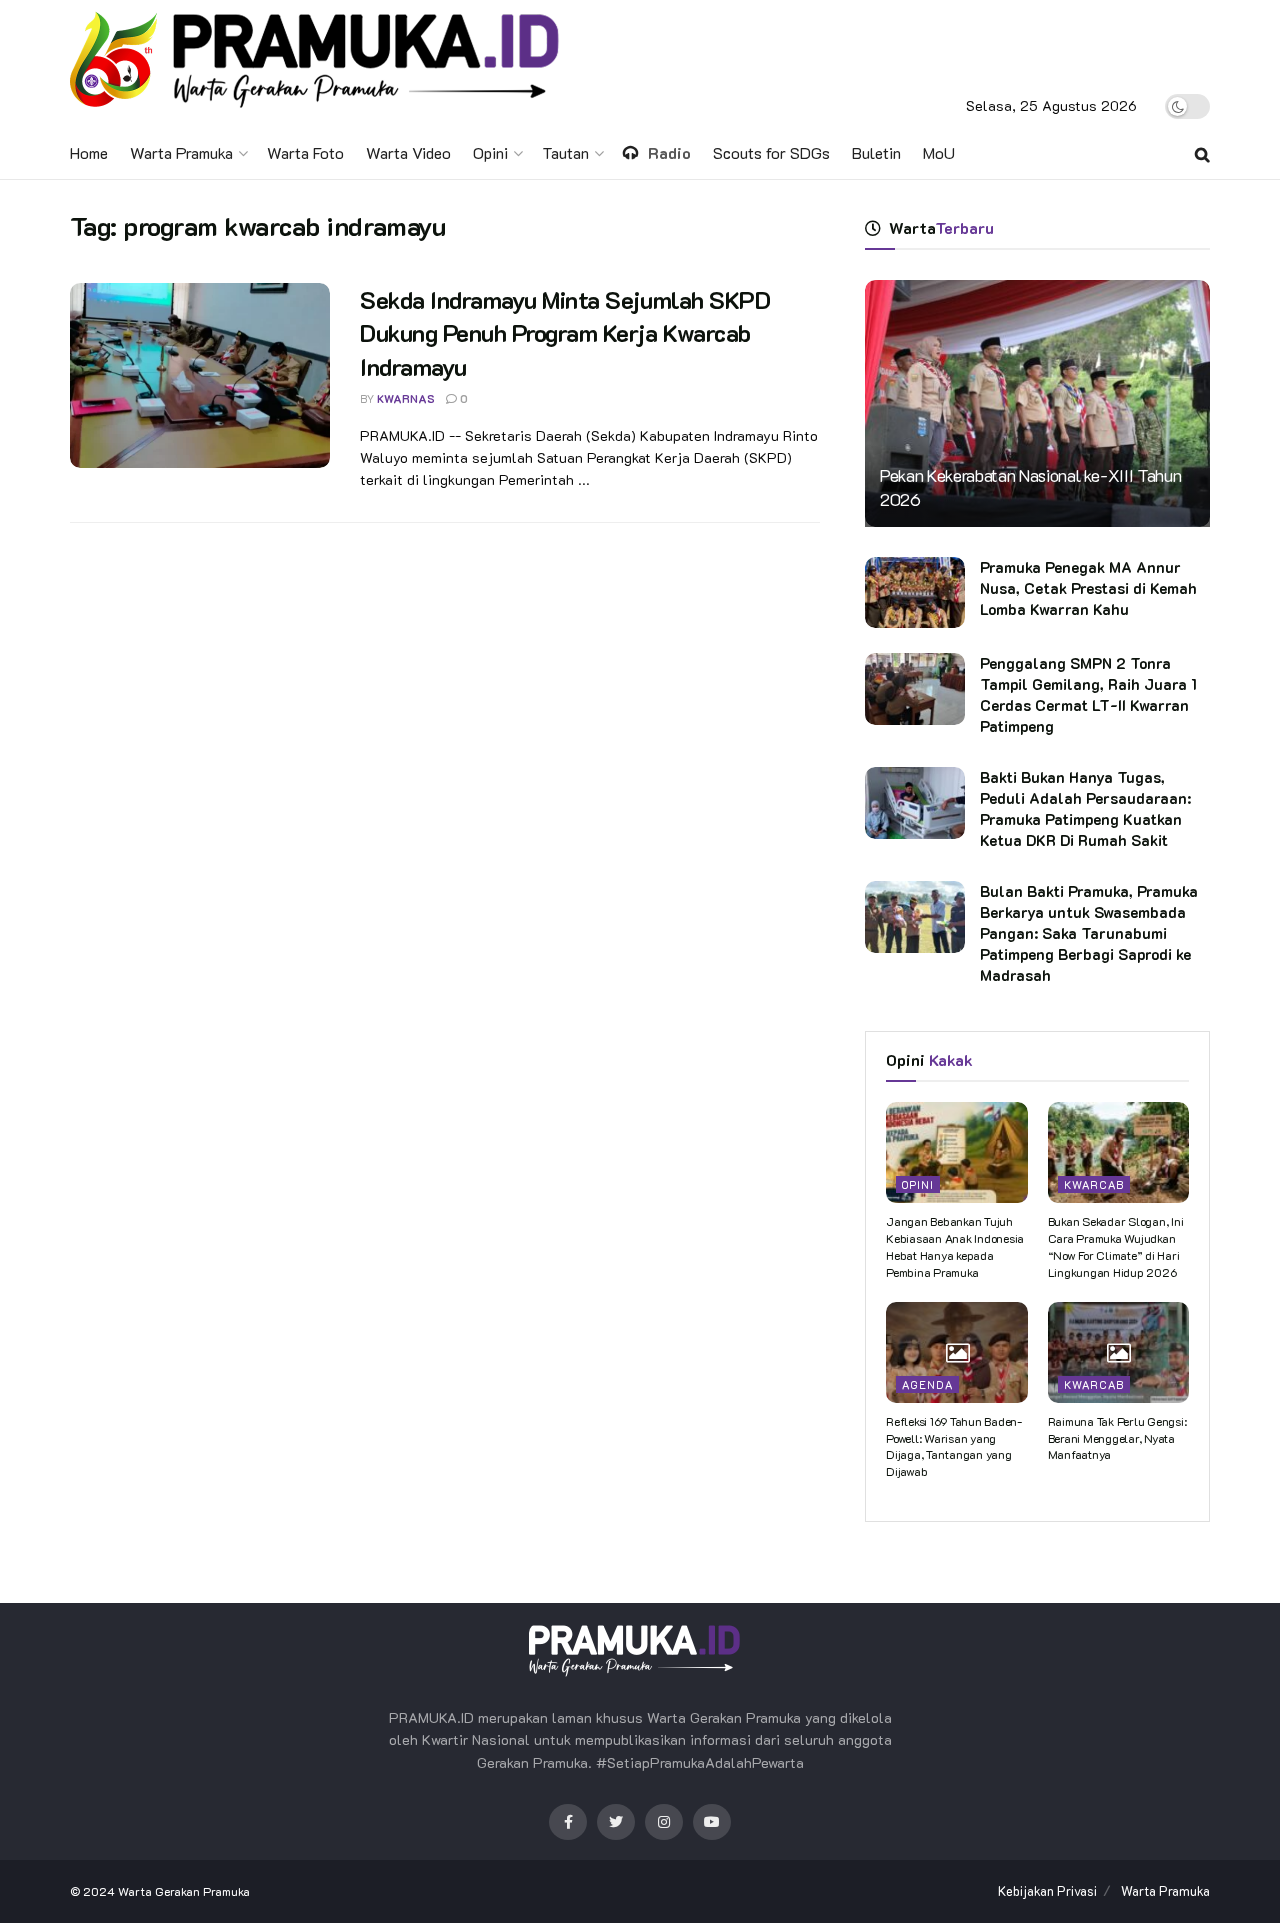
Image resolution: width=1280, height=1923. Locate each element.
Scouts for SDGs (771, 152)
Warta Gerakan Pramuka (184, 1891)
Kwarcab (1094, 1184)
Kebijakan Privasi (1047, 1890)
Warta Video (408, 152)
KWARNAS (406, 398)
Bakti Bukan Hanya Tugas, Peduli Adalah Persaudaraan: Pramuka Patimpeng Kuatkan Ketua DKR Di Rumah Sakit (1085, 808)
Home (89, 152)
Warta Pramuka (181, 152)
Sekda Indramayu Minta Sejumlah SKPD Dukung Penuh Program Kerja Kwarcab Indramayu (565, 333)
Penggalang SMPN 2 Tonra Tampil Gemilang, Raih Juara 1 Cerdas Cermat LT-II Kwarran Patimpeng (1088, 694)
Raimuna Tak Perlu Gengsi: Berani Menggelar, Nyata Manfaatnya (1117, 1438)
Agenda (927, 1384)
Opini (490, 152)
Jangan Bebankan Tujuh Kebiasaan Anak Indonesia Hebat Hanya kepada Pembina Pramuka (955, 1246)
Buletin (876, 152)
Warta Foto (305, 152)
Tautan (565, 152)
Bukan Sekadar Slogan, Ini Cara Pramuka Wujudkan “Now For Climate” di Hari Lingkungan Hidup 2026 (1116, 1246)
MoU (939, 152)
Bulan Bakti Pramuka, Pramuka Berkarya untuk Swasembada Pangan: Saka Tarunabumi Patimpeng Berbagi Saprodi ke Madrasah (1089, 933)
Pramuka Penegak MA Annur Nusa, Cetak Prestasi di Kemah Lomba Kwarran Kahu (1088, 588)
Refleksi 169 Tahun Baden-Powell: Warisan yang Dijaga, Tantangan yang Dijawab (954, 1446)
